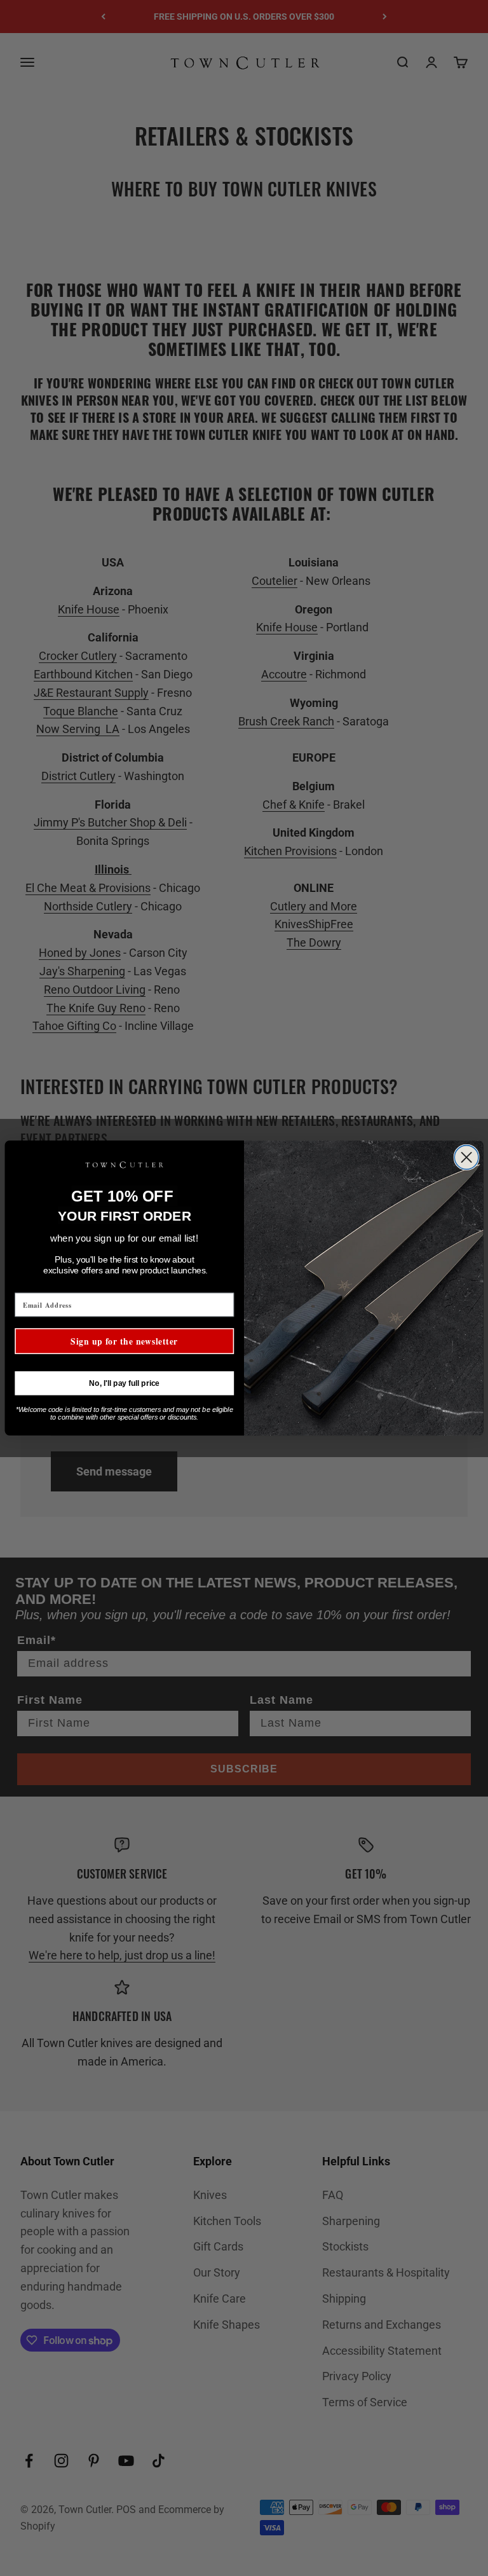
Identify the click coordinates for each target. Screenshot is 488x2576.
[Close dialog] (466, 1158)
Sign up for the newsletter (124, 1341)
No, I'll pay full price (124, 1383)
